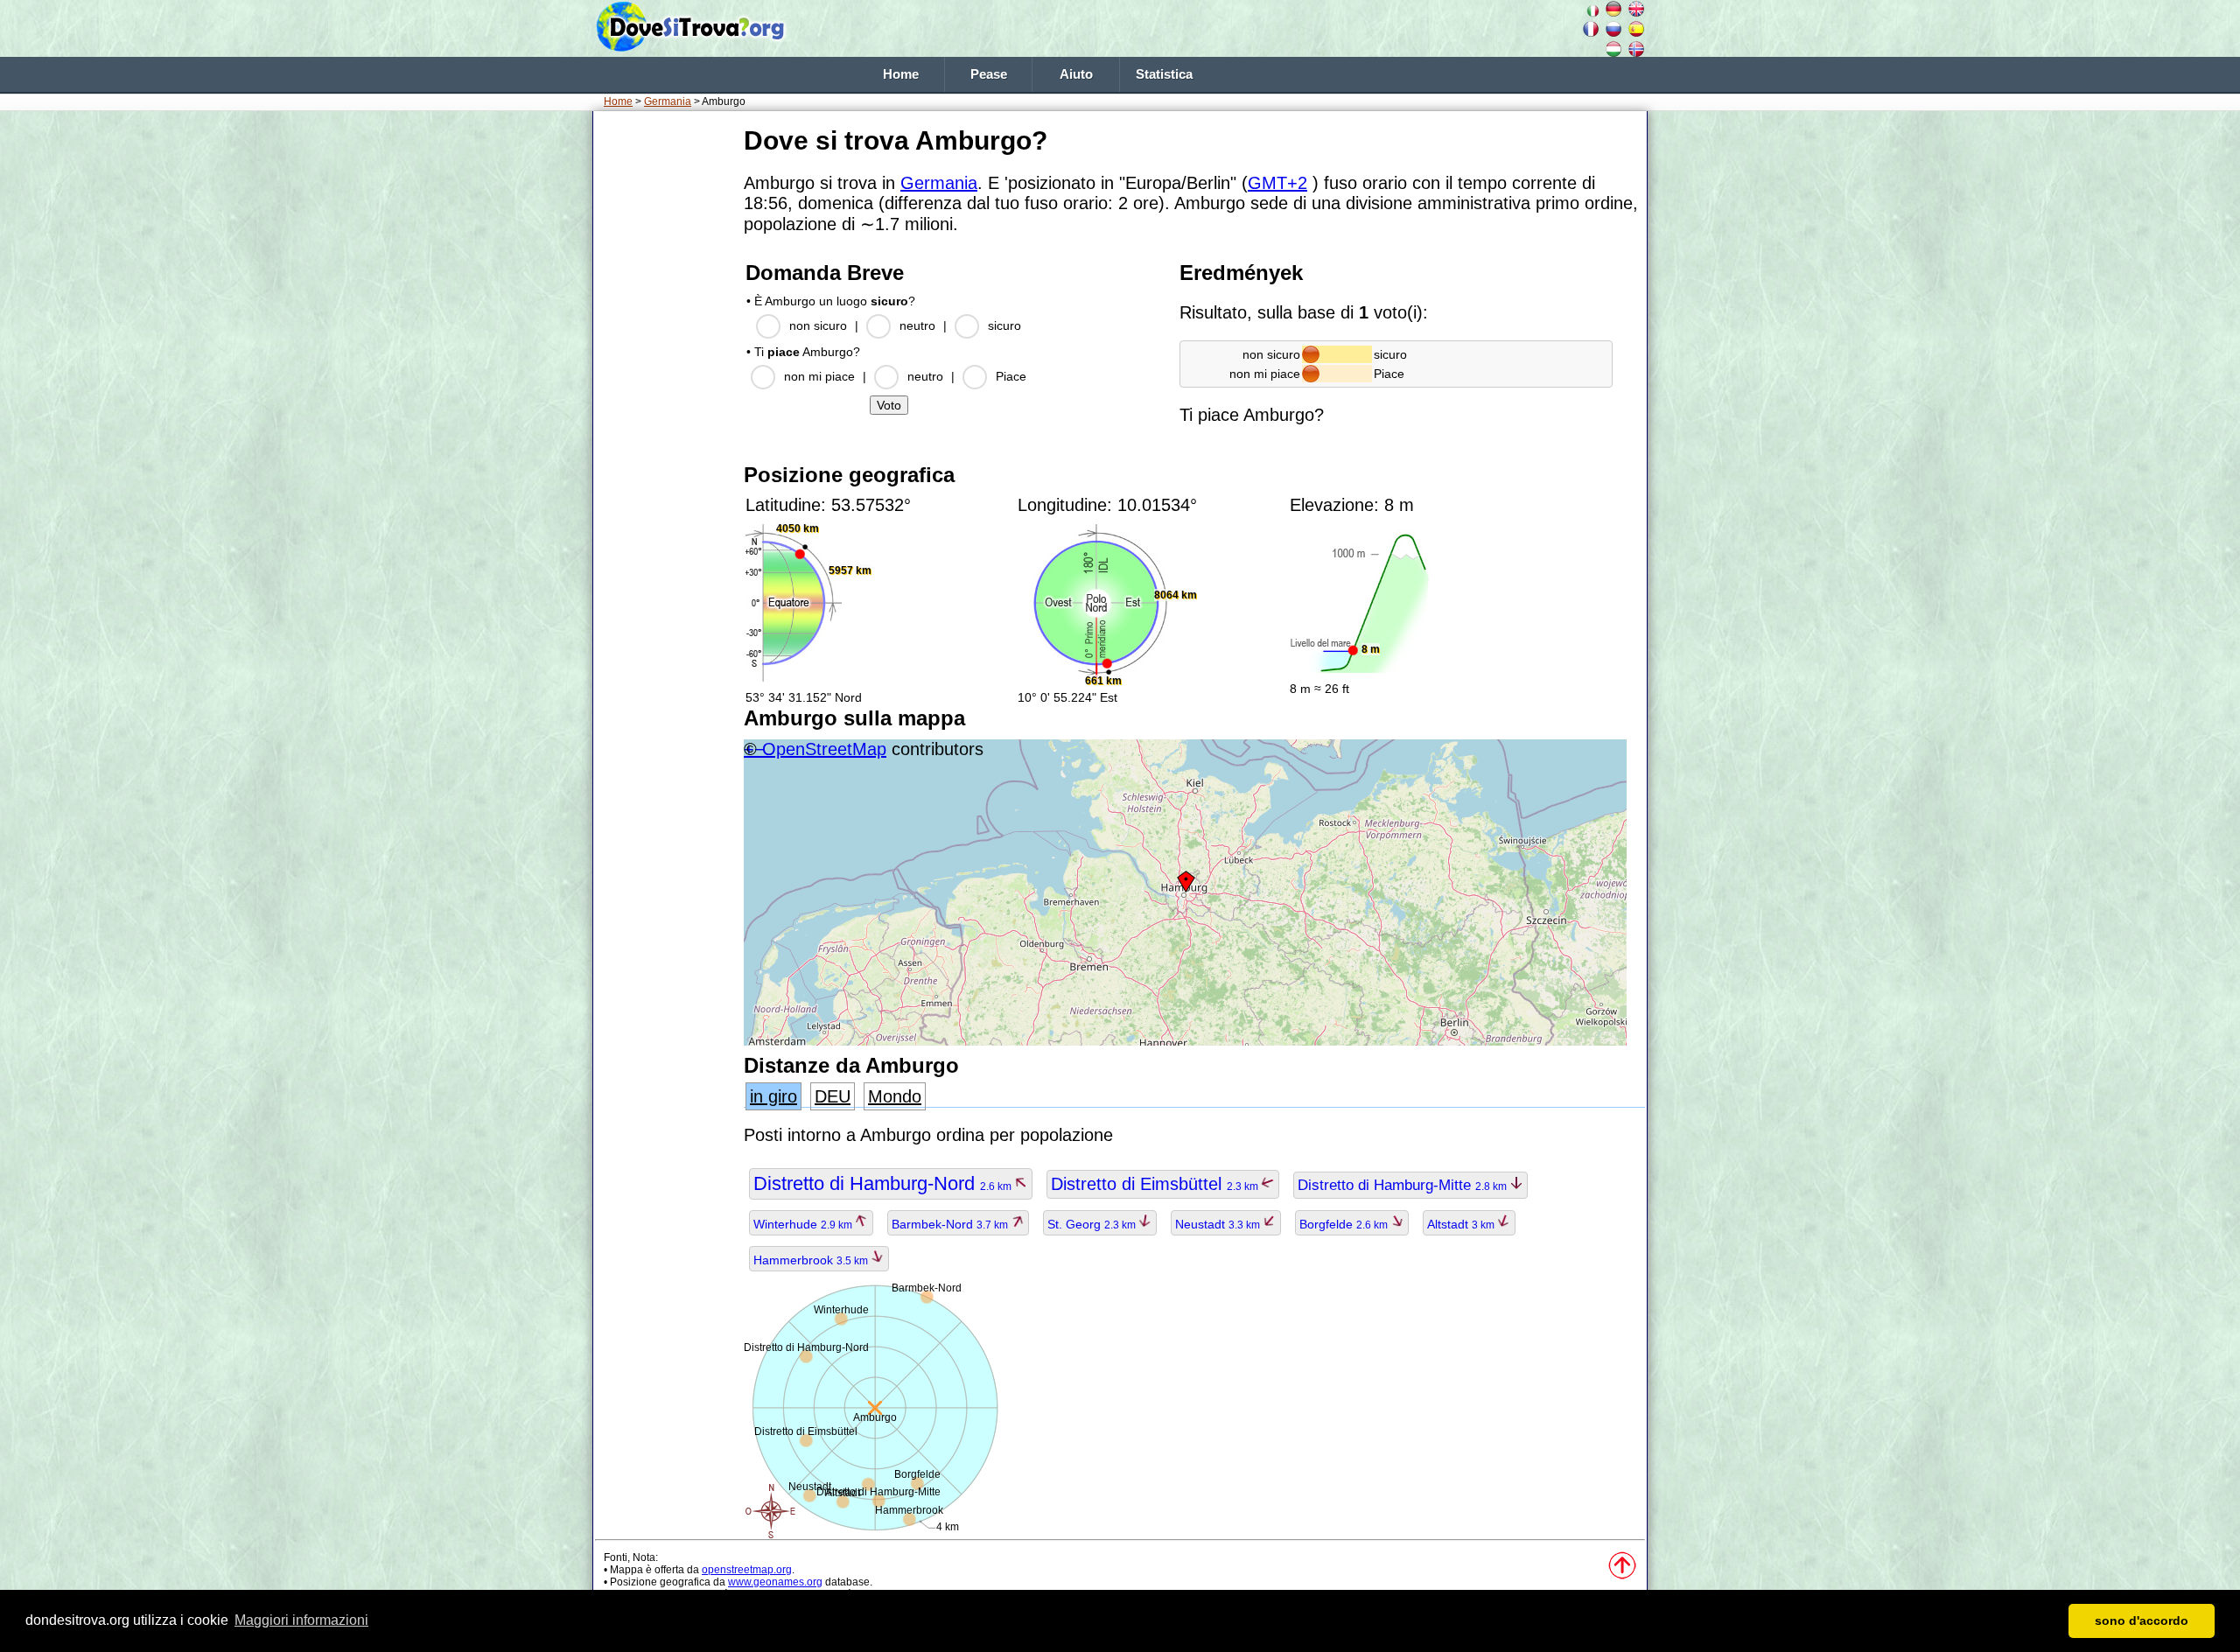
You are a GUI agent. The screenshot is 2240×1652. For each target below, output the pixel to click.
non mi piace (819, 376)
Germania (668, 101)
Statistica (1164, 74)
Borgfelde (1345, 1224)
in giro (773, 1096)
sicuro (1004, 325)
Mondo (895, 1096)
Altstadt (1462, 1224)
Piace (1011, 376)
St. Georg (1093, 1224)
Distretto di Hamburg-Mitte (1403, 1185)
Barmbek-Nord (951, 1224)
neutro (917, 325)
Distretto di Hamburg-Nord (884, 1183)
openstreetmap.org (747, 1570)
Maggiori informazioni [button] (301, 1620)
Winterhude (804, 1224)
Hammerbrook (812, 1260)
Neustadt (1219, 1224)
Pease (989, 74)
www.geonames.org (775, 1582)
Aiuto (1076, 74)
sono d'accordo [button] (2142, 1620)
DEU (833, 1096)
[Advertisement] (665, 384)
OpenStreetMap (824, 749)
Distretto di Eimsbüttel (1156, 1184)
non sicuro (818, 325)
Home (901, 74)
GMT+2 (1277, 183)
